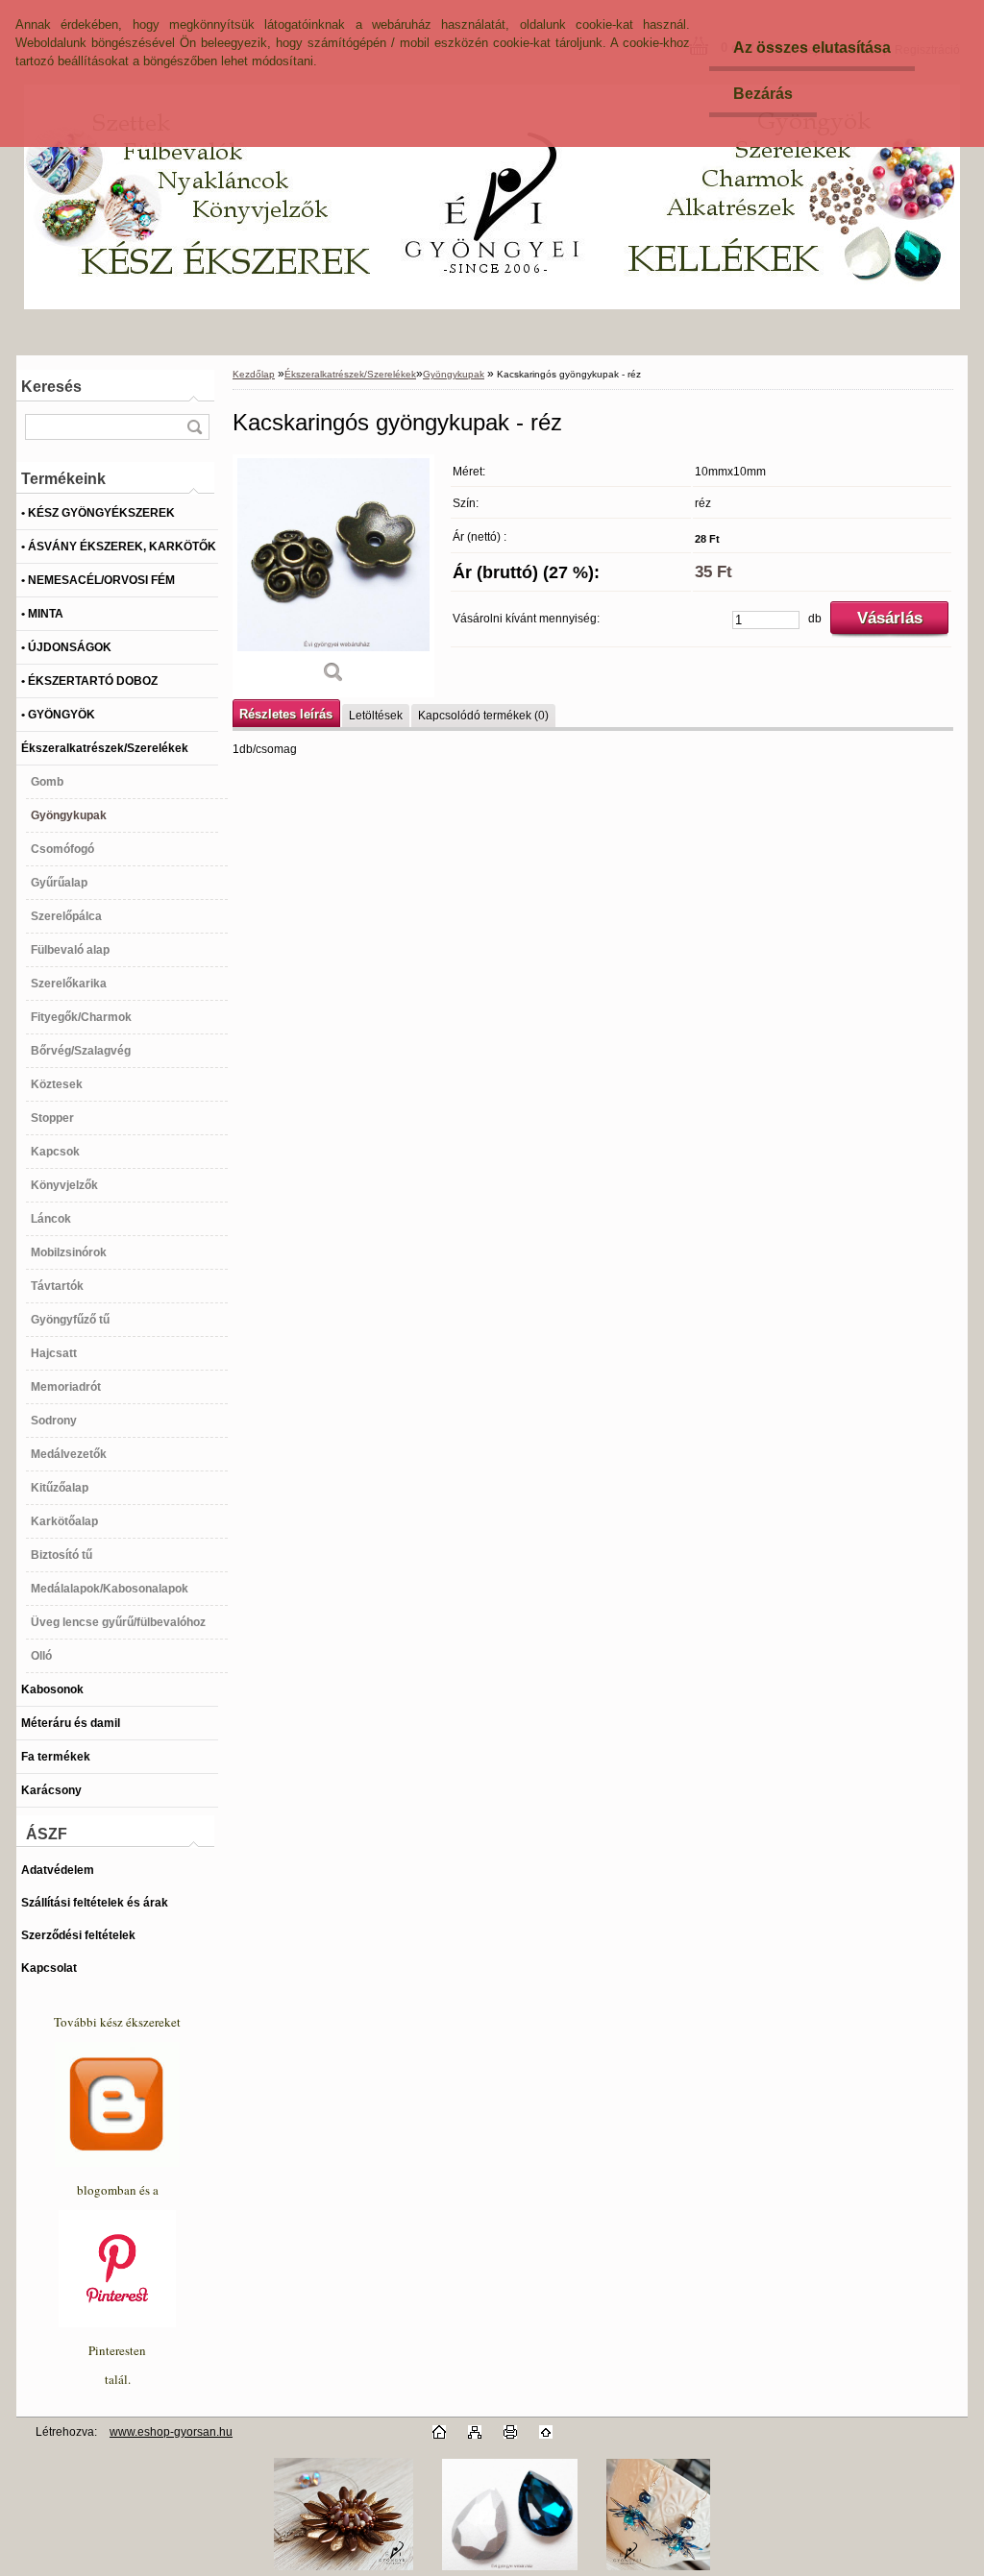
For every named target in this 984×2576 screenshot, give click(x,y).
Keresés (51, 387)
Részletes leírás (286, 714)
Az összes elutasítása (812, 48)
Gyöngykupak (454, 374)
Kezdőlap (254, 374)
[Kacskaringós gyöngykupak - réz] (333, 576)
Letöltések (376, 716)
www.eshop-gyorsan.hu (171, 2432)
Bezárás (763, 94)
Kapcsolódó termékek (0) (483, 716)
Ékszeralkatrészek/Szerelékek (350, 374)
